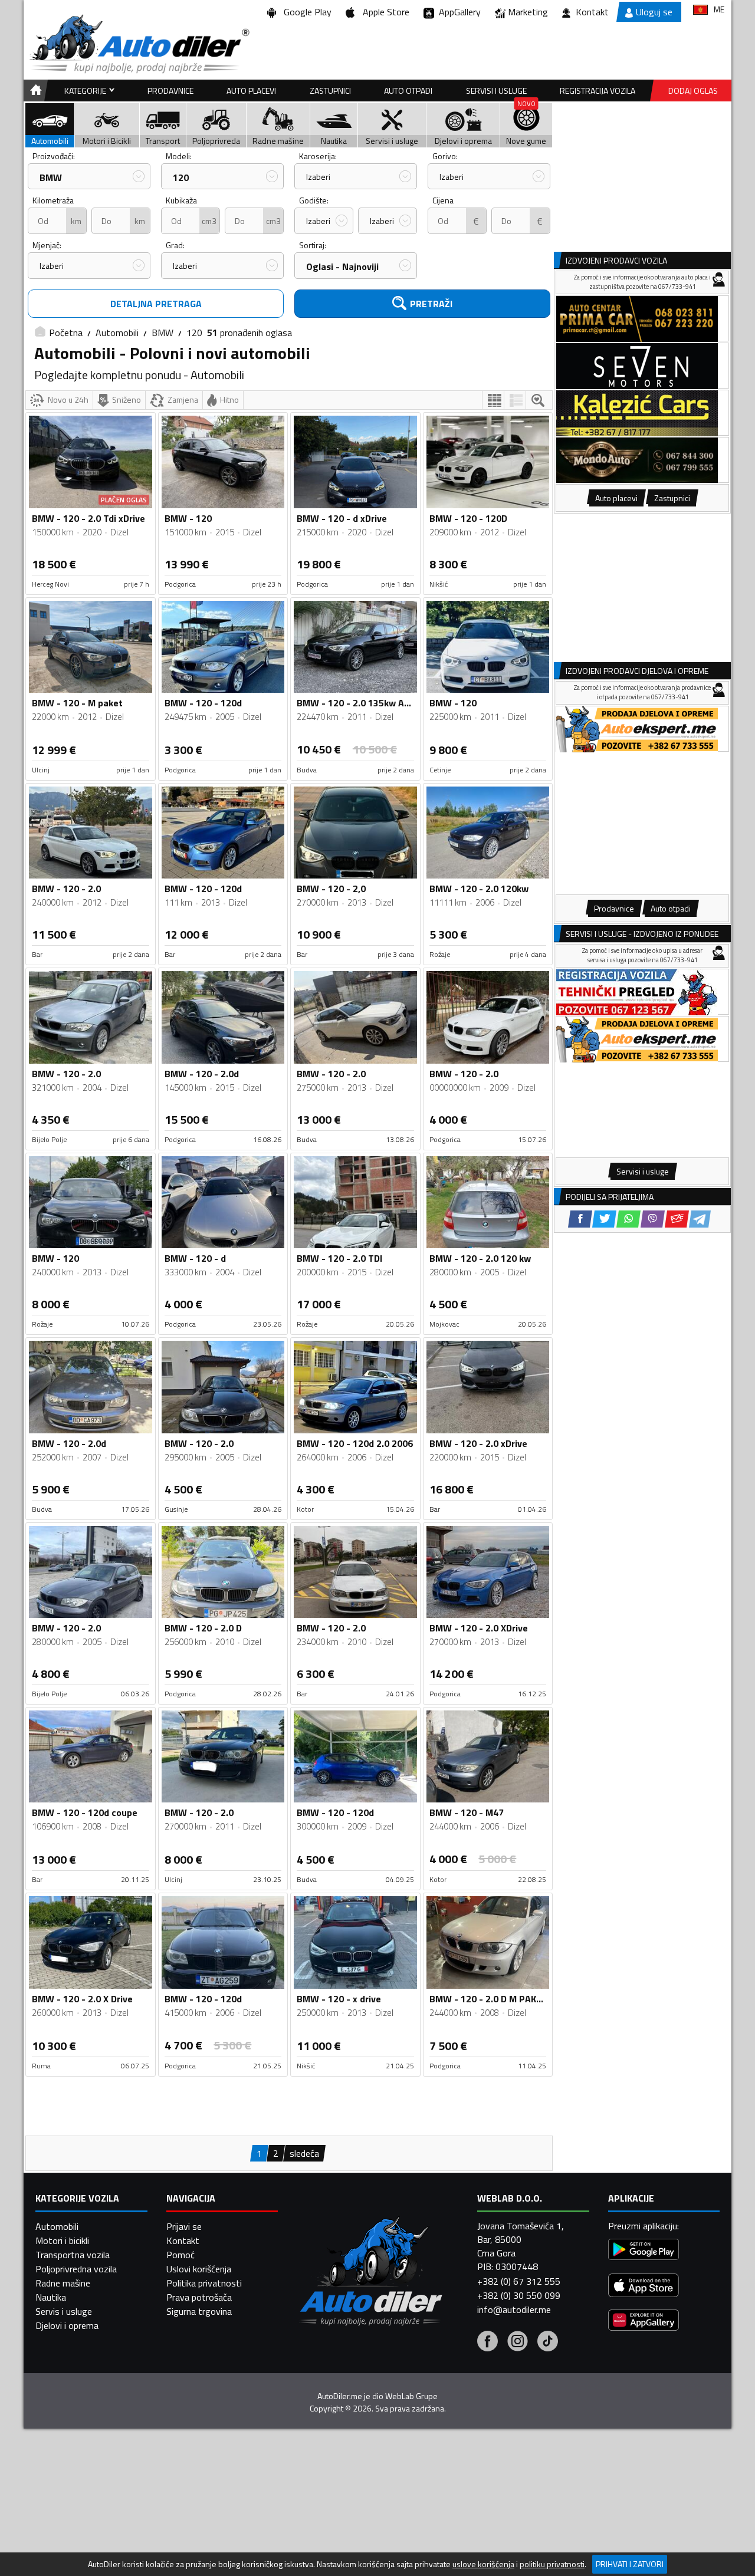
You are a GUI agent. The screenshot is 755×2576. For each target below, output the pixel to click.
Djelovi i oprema (67, 2325)
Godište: (314, 200)
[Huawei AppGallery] (644, 2322)
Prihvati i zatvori (630, 2564)
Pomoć (180, 2255)
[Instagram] (518, 2343)
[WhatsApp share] (628, 1219)
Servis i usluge (64, 2311)
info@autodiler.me (514, 2309)
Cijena (443, 200)
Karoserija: (318, 156)
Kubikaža (181, 200)
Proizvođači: (54, 156)
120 (181, 177)
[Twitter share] (604, 1219)
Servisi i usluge (496, 91)
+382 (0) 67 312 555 (519, 2281)
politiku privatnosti (552, 2564)
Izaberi (318, 177)
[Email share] (677, 1219)
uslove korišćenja (483, 2564)
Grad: (175, 245)
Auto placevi (251, 91)
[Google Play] (644, 2251)
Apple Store (384, 12)
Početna (66, 333)
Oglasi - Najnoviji (342, 267)
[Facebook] (488, 2343)
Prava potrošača (199, 2297)
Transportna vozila (73, 2255)
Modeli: (179, 156)
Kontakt (592, 12)
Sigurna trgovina (199, 2311)
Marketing (528, 12)
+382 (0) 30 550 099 (519, 2295)
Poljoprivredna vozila (76, 2269)
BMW (51, 177)
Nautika (51, 2297)
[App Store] (644, 2287)
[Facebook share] (580, 1219)
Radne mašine (63, 2283)
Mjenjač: (47, 245)
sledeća (304, 2153)
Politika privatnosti (204, 2283)
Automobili (117, 333)
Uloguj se (654, 12)
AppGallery (457, 12)
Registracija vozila (598, 91)
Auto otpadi (408, 91)
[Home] (34, 91)
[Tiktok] (548, 2343)
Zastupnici (330, 91)
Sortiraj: (313, 245)
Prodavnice (170, 91)
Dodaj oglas (693, 91)
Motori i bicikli (62, 2241)
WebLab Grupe (411, 2396)
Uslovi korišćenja (199, 2269)
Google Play (305, 12)
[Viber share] (653, 1219)
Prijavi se (184, 2226)
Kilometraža (53, 200)
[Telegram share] (700, 1219)
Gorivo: (445, 156)
